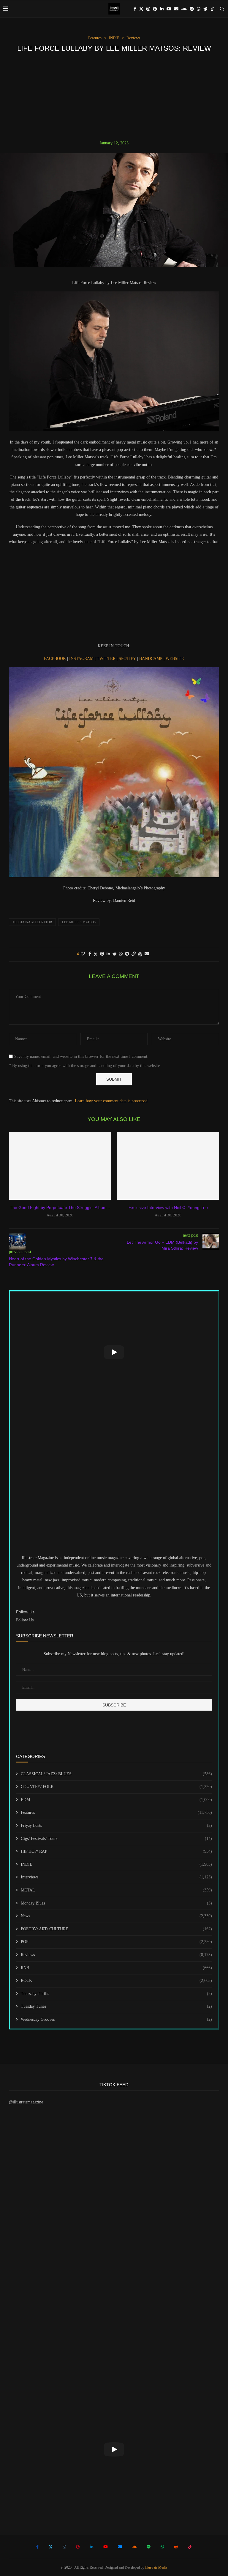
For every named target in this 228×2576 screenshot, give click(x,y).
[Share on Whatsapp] (121, 954)
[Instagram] (148, 9)
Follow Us (25, 1620)
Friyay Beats (116, 1825)
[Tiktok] (213, 9)
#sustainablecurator (32, 922)
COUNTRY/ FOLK (116, 1787)
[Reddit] (205, 9)
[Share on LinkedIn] (108, 954)
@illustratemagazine (26, 2102)
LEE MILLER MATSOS (79, 922)
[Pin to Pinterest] (102, 954)
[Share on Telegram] (127, 954)
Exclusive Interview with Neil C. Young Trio (168, 1208)
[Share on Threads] (140, 954)
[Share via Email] (147, 954)
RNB (116, 1968)
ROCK (116, 1981)
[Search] (222, 9)
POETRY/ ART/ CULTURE (116, 1929)
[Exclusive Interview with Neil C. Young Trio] (168, 1166)
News (116, 1916)
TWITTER (107, 659)
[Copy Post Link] (134, 954)
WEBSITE (175, 659)
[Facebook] (135, 9)
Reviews (116, 1955)
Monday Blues (116, 1903)
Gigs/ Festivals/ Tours (116, 1839)
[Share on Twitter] (96, 954)
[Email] (176, 9)
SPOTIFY (128, 659)
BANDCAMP (151, 659)
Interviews (116, 1877)
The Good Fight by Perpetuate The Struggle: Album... (60, 1208)
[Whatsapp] (199, 9)
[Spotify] (192, 9)
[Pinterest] (155, 9)
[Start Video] (114, 1352)
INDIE (116, 1864)
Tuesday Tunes (116, 2006)
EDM (116, 1800)
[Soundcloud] (184, 9)
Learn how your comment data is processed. (112, 1101)
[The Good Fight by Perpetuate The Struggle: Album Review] (60, 1166)
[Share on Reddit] (115, 954)
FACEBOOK (56, 659)
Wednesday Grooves (116, 2019)
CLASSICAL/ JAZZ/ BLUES (116, 1774)
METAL (116, 1890)
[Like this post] (83, 954)
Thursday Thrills (116, 1994)
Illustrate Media (156, 2567)
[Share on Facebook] (90, 954)
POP (116, 1942)
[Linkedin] (162, 9)
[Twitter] (141, 9)
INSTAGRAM (82, 659)
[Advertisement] (114, 96)
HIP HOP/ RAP (116, 1851)
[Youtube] (169, 9)
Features (116, 1812)
